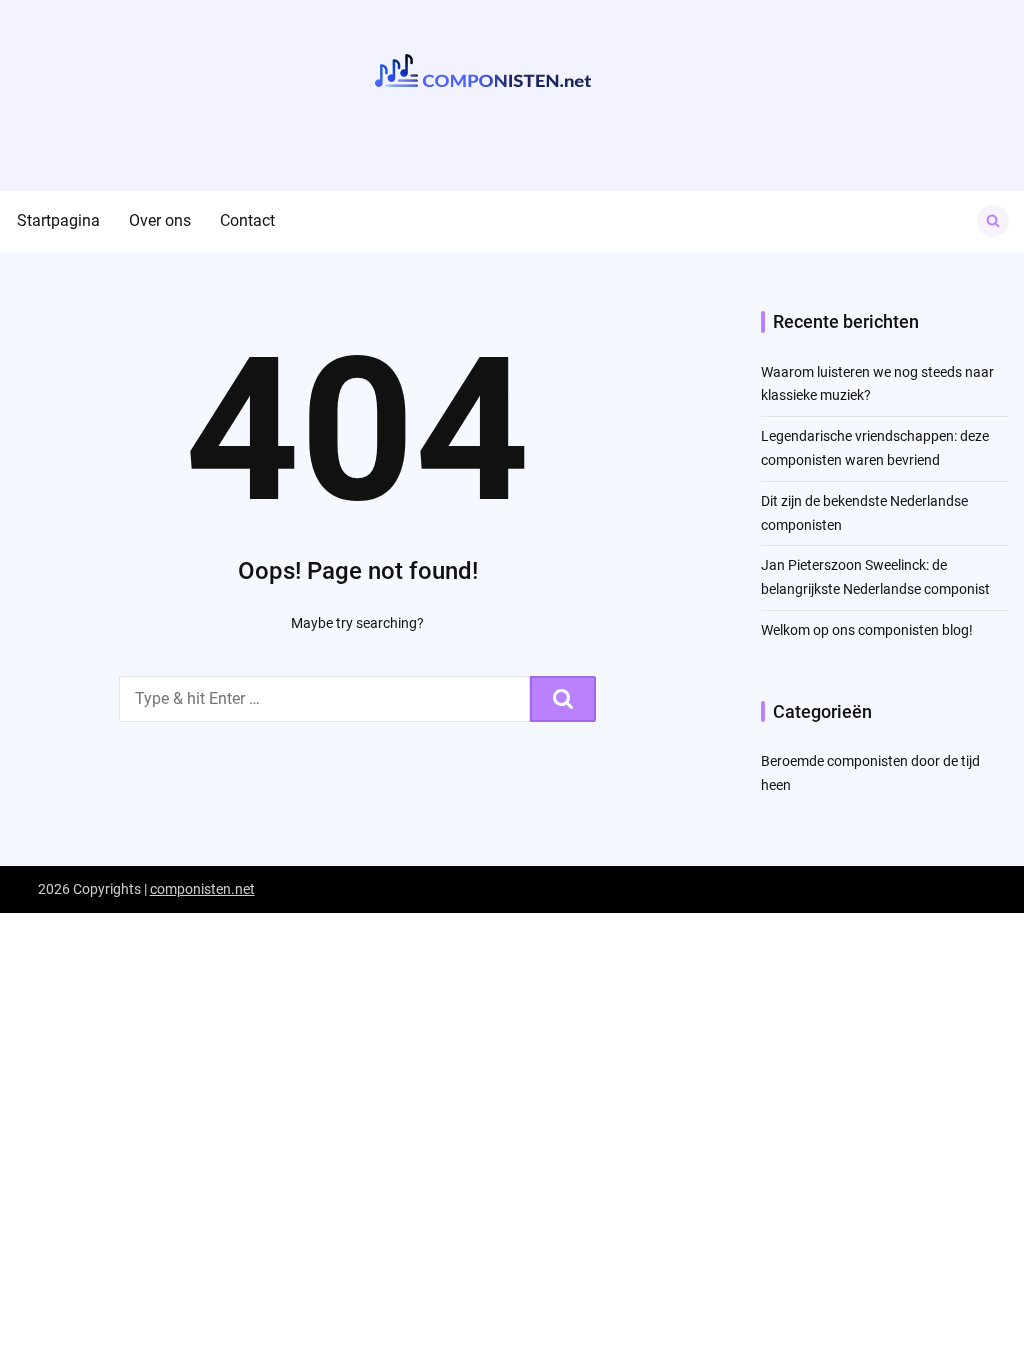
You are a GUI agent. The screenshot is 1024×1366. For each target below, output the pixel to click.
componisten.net (202, 889)
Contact (247, 220)
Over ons (160, 220)
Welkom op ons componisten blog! (867, 630)
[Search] (563, 699)
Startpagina (58, 220)
